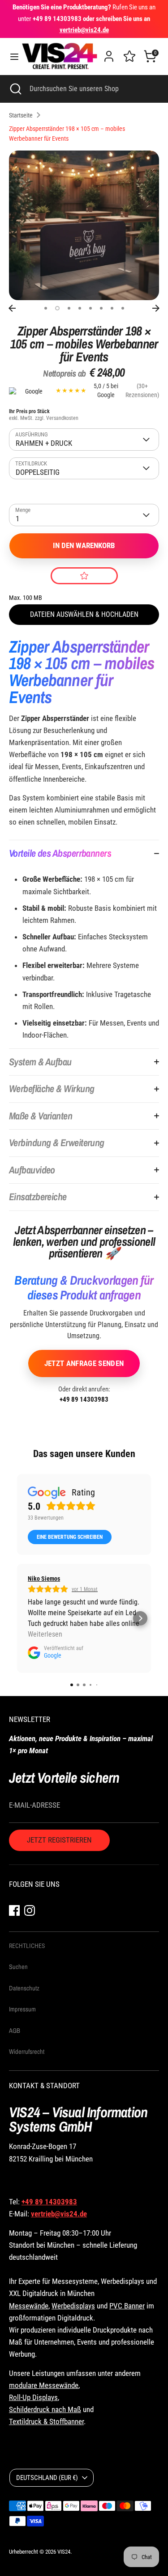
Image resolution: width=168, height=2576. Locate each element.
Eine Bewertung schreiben (70, 1537)
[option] (84, 225)
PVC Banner (127, 2306)
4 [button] (80, 308)
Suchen (18, 1967)
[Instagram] (30, 1910)
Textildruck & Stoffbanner (46, 2421)
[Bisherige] (12, 308)
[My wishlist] (129, 55)
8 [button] (123, 308)
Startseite (21, 115)
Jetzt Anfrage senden (84, 1363)
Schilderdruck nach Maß (45, 2409)
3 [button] (69, 308)
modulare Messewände (44, 2385)
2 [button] (57, 308)
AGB (15, 2031)
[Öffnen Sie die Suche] (15, 89)
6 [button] (101, 308)
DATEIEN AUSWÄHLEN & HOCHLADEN (84, 614)
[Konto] (109, 53)
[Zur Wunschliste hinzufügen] (84, 576)
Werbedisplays (73, 2306)
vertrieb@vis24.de (59, 2214)
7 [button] (112, 308)
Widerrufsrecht (27, 2052)
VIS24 (64, 2552)
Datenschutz (24, 1988)
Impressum (22, 2009)
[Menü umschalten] (11, 57)
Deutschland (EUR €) (47, 2478)
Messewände (29, 2306)
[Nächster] (156, 308)
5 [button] (90, 308)
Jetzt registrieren (59, 1840)
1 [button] (46, 308)
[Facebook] (14, 1910)
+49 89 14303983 (84, 1399)
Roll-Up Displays (33, 2397)
